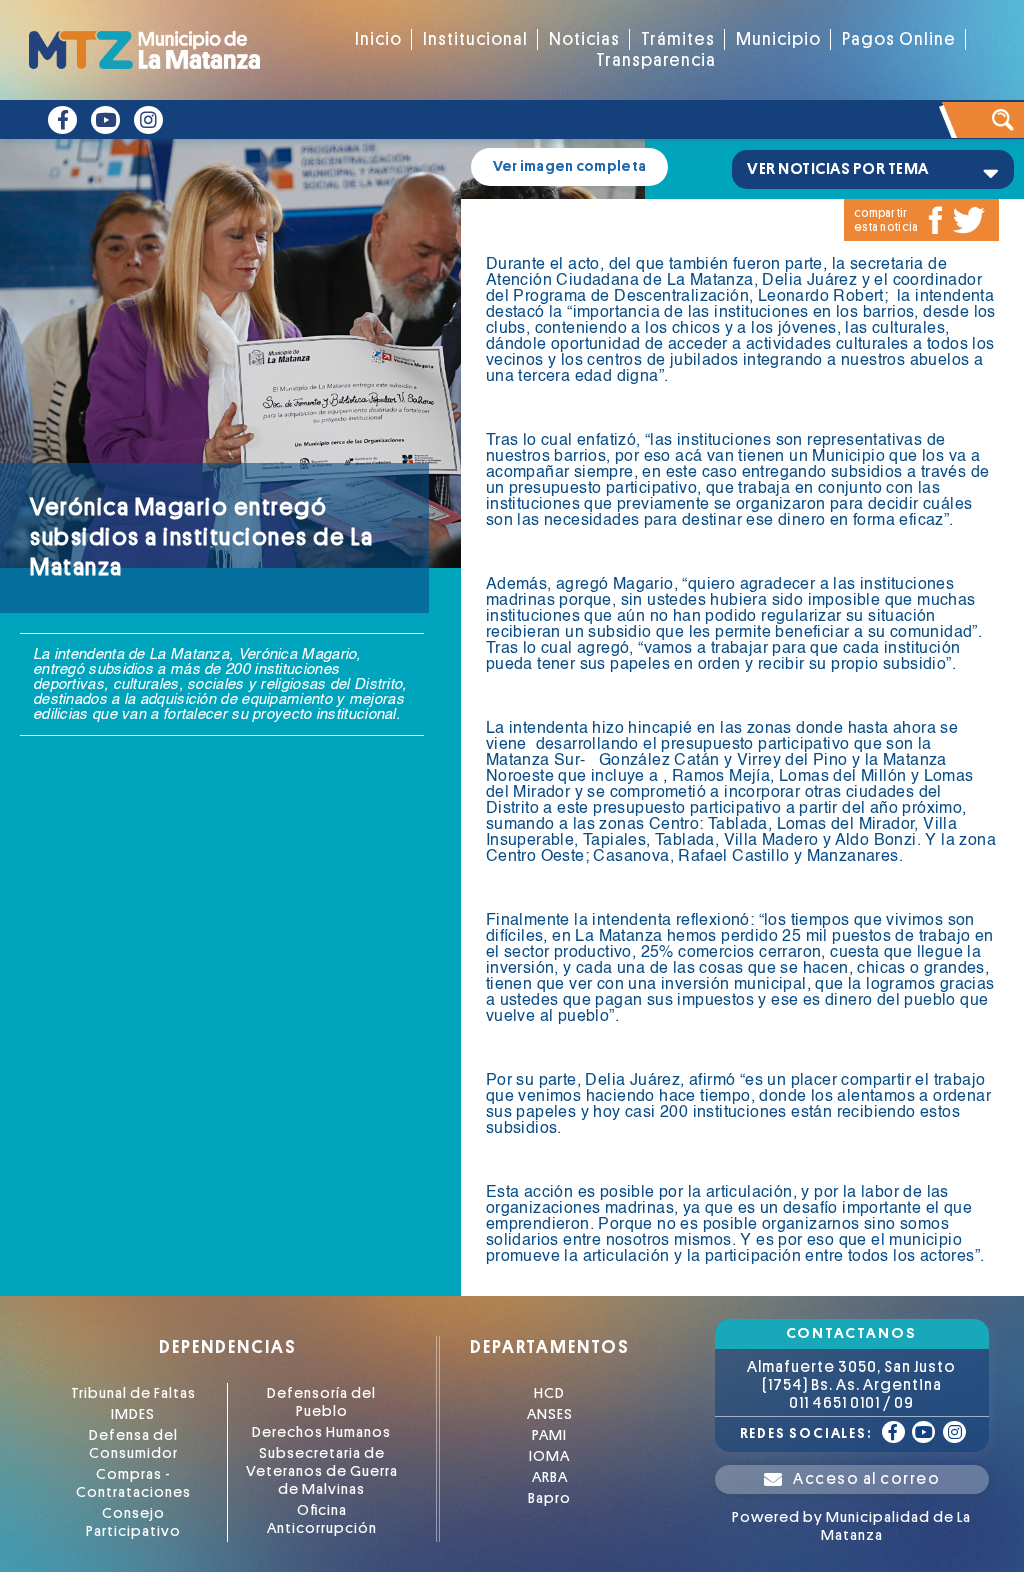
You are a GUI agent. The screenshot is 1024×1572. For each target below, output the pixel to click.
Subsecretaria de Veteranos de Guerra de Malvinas (322, 1471)
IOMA (549, 1456)
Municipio (778, 39)
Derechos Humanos (321, 1432)
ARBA (550, 1477)
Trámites (678, 39)
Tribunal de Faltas (133, 1393)
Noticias (584, 39)
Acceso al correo (866, 1479)
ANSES (550, 1414)
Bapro (549, 1498)
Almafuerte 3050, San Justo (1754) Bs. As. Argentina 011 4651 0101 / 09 (851, 1385)
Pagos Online (899, 39)
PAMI (549, 1435)
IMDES (133, 1414)
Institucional (475, 39)
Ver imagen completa (570, 166)
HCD (549, 1393)
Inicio (378, 39)
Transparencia (656, 60)
